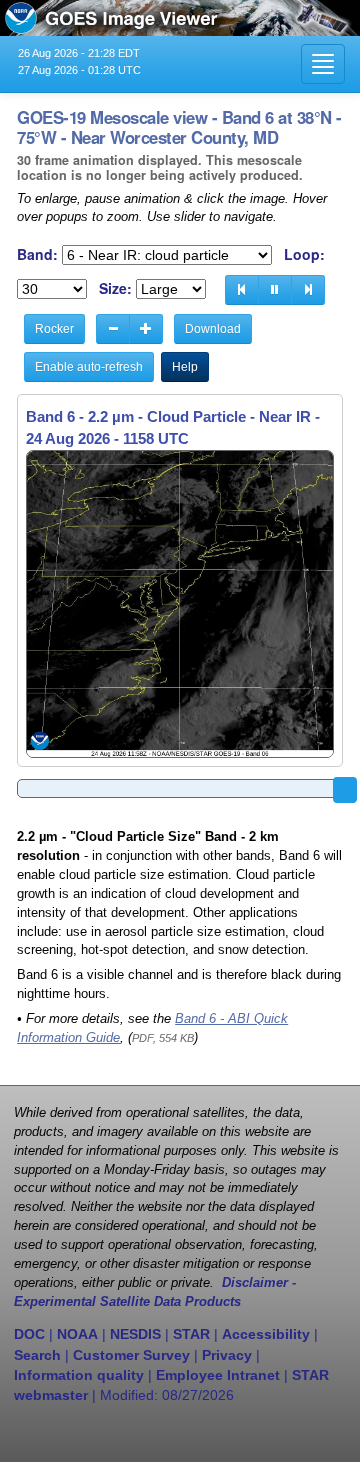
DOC (29, 1334)
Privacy (227, 1355)
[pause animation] (275, 290)
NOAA (77, 1334)
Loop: (304, 254)
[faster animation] (146, 329)
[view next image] (308, 290)
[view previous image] (242, 290)
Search (37, 1355)
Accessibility (266, 1334)
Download (213, 329)
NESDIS (135, 1334)
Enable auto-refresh (89, 367)
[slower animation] (113, 329)
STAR (191, 1334)
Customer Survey (131, 1355)
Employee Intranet (218, 1375)
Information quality (79, 1375)
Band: (37, 254)
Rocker (54, 329)
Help (185, 367)
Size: (115, 288)
